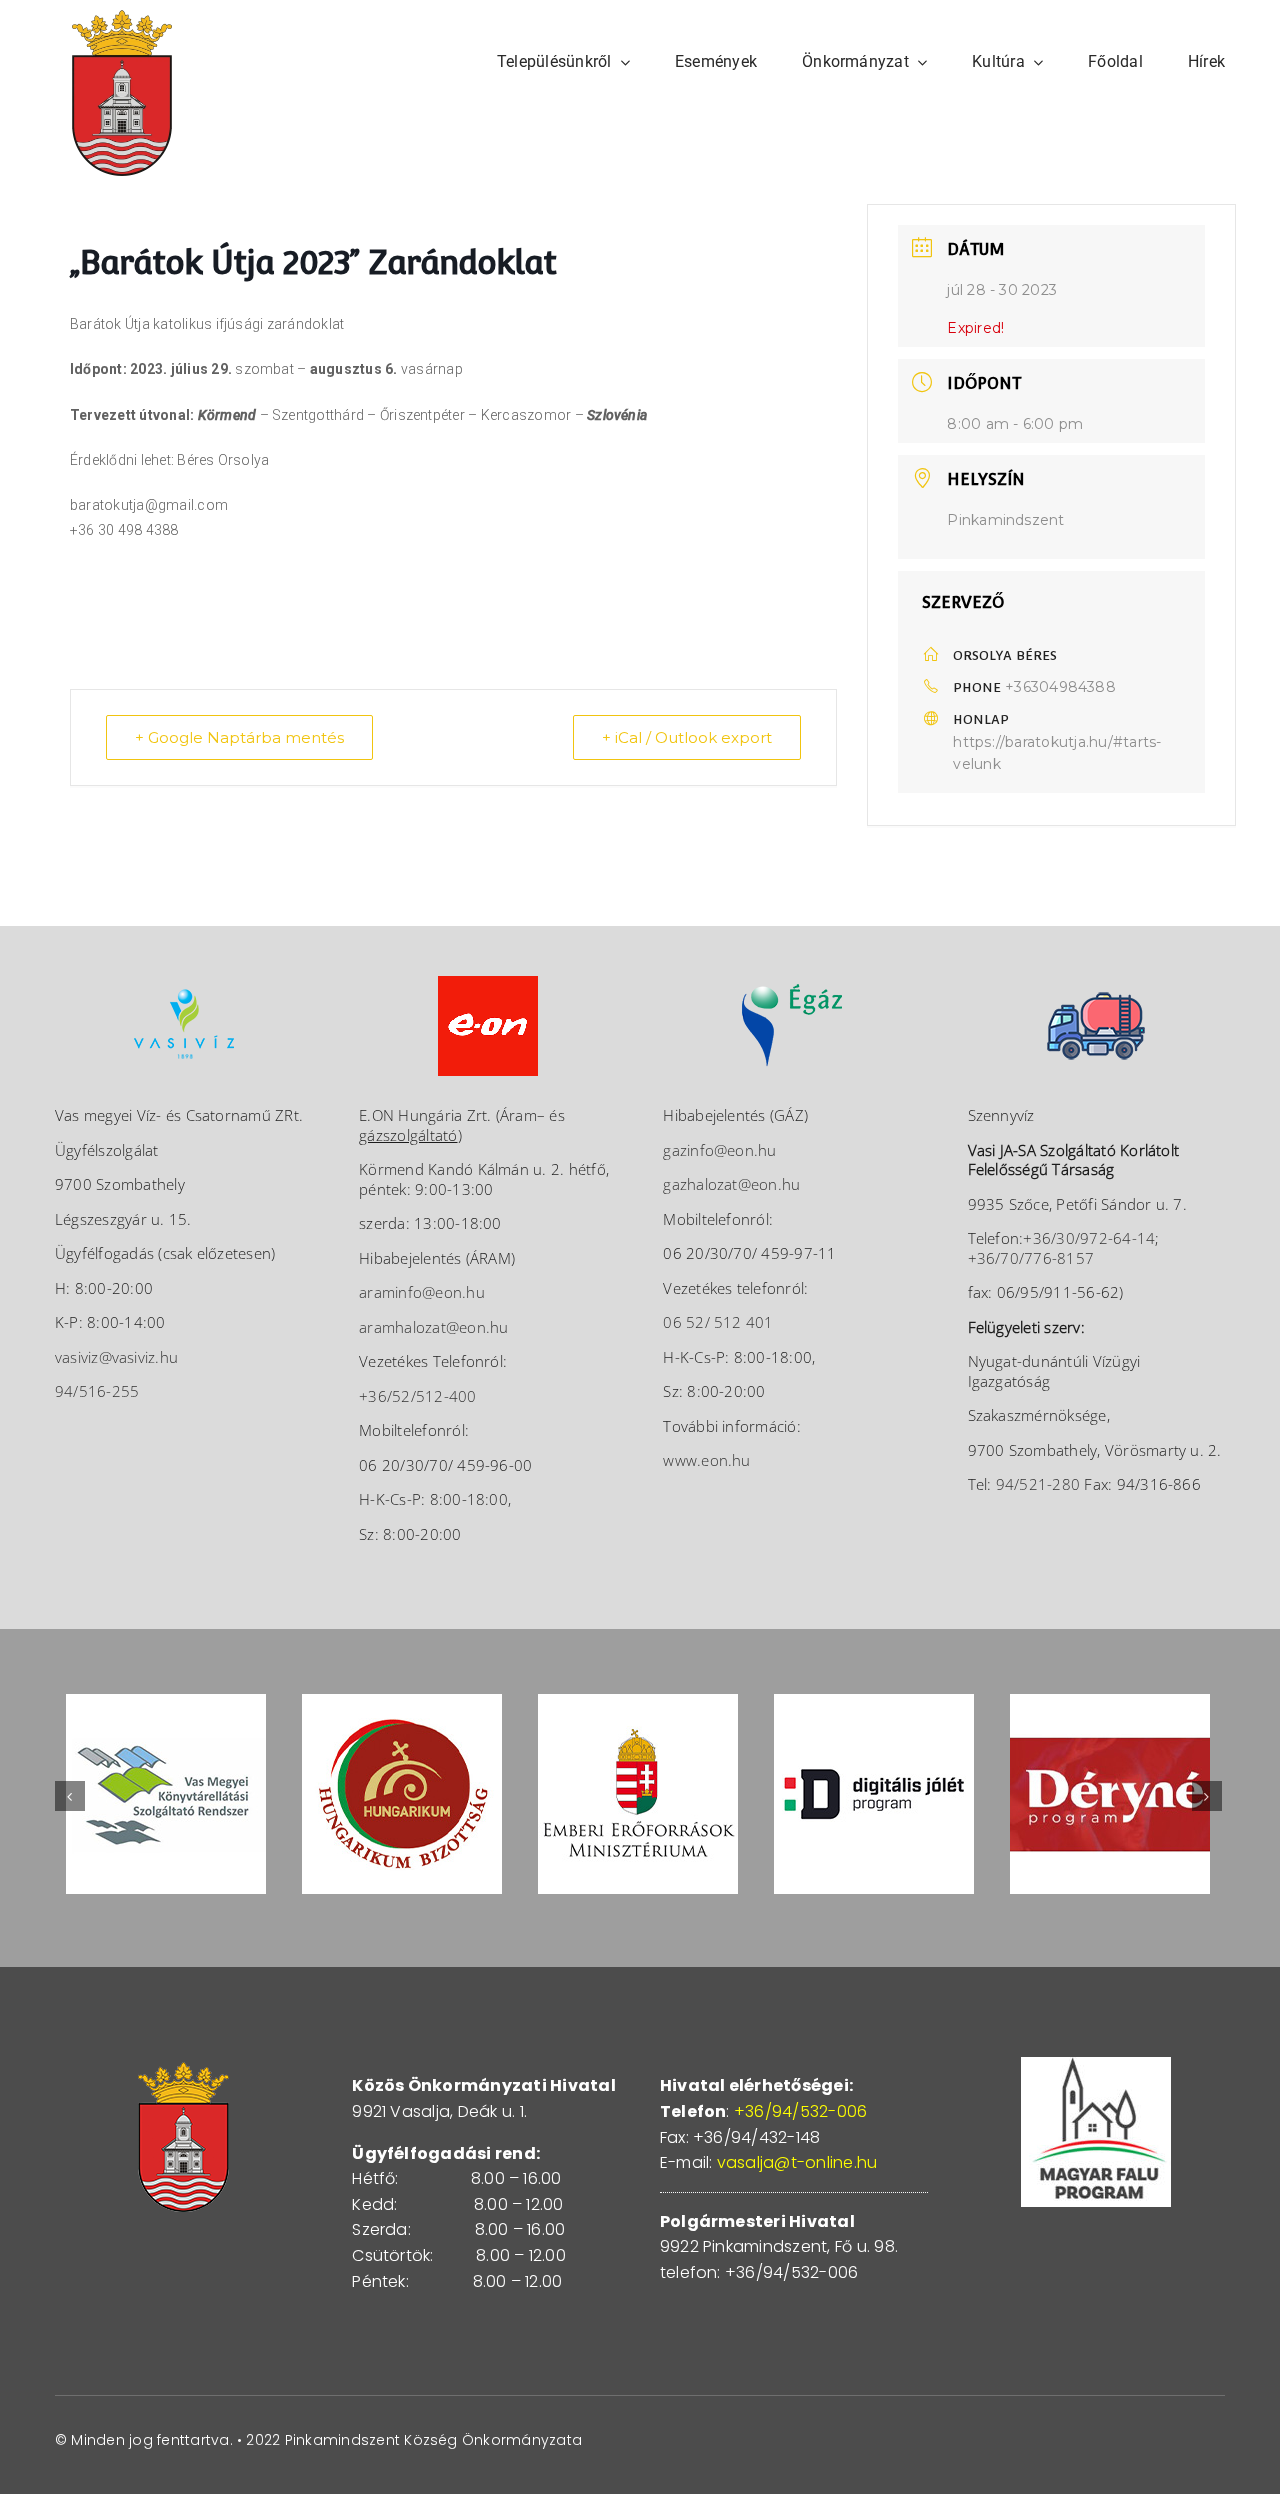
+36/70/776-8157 (1031, 1258)
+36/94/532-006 (800, 2111)
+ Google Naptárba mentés (239, 737)
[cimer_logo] (122, 17)
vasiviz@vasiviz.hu (116, 1357)
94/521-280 (1038, 1484)
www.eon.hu (706, 1460)
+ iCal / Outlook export (687, 737)
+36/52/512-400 (417, 1396)
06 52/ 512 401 (718, 1322)
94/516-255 (97, 1391)
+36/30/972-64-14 (1089, 1238)
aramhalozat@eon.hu (433, 1327)
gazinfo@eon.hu (719, 1150)
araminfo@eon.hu (422, 1292)
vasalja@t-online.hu (797, 2162)
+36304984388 (1060, 687)
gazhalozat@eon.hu (731, 1184)
